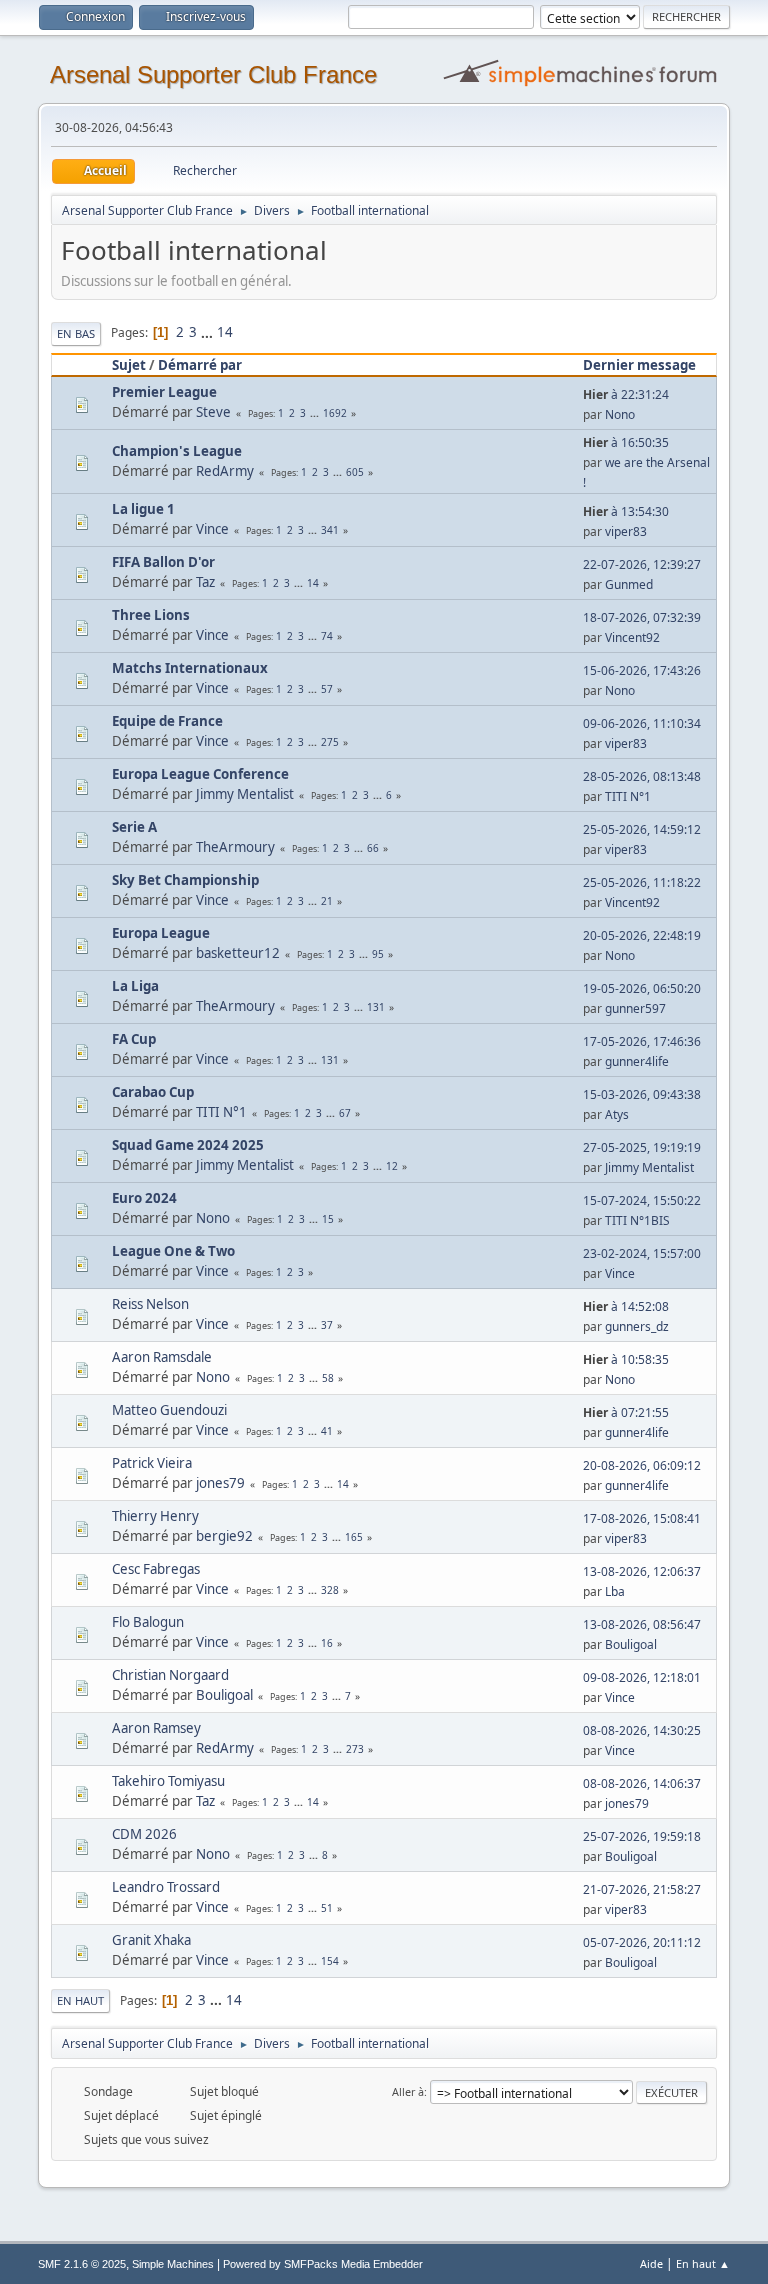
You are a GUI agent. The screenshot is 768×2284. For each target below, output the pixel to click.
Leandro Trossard (166, 1887)
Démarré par (200, 365)
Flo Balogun (148, 1622)
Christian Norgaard (170, 1675)
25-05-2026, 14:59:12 (642, 829)
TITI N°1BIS (637, 1220)
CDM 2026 (144, 1834)
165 (354, 1537)
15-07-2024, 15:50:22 (642, 1200)
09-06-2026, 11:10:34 (642, 723)
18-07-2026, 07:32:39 (642, 617)
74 (327, 636)
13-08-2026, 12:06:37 (642, 1571)
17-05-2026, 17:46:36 (642, 1041)
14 (225, 332)
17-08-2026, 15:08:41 (642, 1518)
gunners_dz (637, 1326)
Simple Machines (173, 2264)
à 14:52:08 (626, 1306)
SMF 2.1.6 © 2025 (82, 2264)
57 (327, 689)
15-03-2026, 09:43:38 (642, 1094)
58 (328, 1378)
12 (392, 1166)
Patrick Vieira (152, 1463)
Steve (213, 412)
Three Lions (151, 615)
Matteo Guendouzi (169, 1410)
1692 (335, 413)
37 (327, 1325)
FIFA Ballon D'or (163, 562)
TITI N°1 (628, 796)
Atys (617, 1114)
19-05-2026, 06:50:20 (642, 988)
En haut (80, 2000)
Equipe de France (167, 721)
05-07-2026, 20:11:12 (642, 1942)
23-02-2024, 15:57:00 (642, 1253)
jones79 (220, 1483)
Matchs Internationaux (190, 668)
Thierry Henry (155, 1516)
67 (345, 1113)
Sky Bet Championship (185, 880)
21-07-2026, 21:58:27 (642, 1889)
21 (327, 901)
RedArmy (225, 471)
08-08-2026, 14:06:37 (642, 1783)
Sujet (129, 365)
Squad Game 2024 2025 (188, 1145)
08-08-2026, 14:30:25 (642, 1730)
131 (376, 1007)
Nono (620, 414)
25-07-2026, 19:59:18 (642, 1836)
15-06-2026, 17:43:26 (642, 670)
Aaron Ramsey (156, 1728)
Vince (212, 529)
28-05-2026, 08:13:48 (642, 776)
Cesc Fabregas (156, 1569)
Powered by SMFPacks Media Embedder (323, 2264)
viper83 (626, 531)
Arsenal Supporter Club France (213, 74)
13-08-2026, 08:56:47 (642, 1624)
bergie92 (224, 1536)
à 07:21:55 (626, 1412)
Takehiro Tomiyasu (168, 1781)
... (208, 332)
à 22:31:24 (626, 394)
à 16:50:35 (626, 442)
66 (373, 848)
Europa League (161, 933)
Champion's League (177, 451)
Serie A (134, 827)
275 (330, 742)
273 (355, 1749)
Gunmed (629, 584)
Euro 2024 (144, 1198)
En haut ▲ (703, 2263)
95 (378, 954)
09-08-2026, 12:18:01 (642, 1677)
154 (330, 1961)
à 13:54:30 (626, 511)
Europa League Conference (200, 774)
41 (327, 1431)
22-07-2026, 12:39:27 (642, 564)
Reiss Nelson (150, 1304)
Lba (615, 1591)
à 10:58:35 (626, 1359)
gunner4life (637, 1061)
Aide (651, 2263)
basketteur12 (238, 953)
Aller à (408, 2091)
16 (327, 1643)
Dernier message (639, 365)
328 (330, 1590)
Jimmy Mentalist (245, 794)
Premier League (164, 392)
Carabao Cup (153, 1092)
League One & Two (173, 1251)
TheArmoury (235, 847)
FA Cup (134, 1039)
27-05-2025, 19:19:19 (642, 1147)
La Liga (135, 986)
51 (327, 1908)
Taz (205, 582)
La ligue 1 (143, 509)
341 (330, 530)
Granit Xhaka (151, 1940)
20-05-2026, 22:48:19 (642, 935)
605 (355, 472)
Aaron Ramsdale (162, 1357)
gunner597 (635, 1008)
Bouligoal (631, 1644)
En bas (76, 333)
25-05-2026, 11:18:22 (642, 882)
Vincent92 (632, 637)
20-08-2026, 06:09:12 (642, 1465)
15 (328, 1219)
